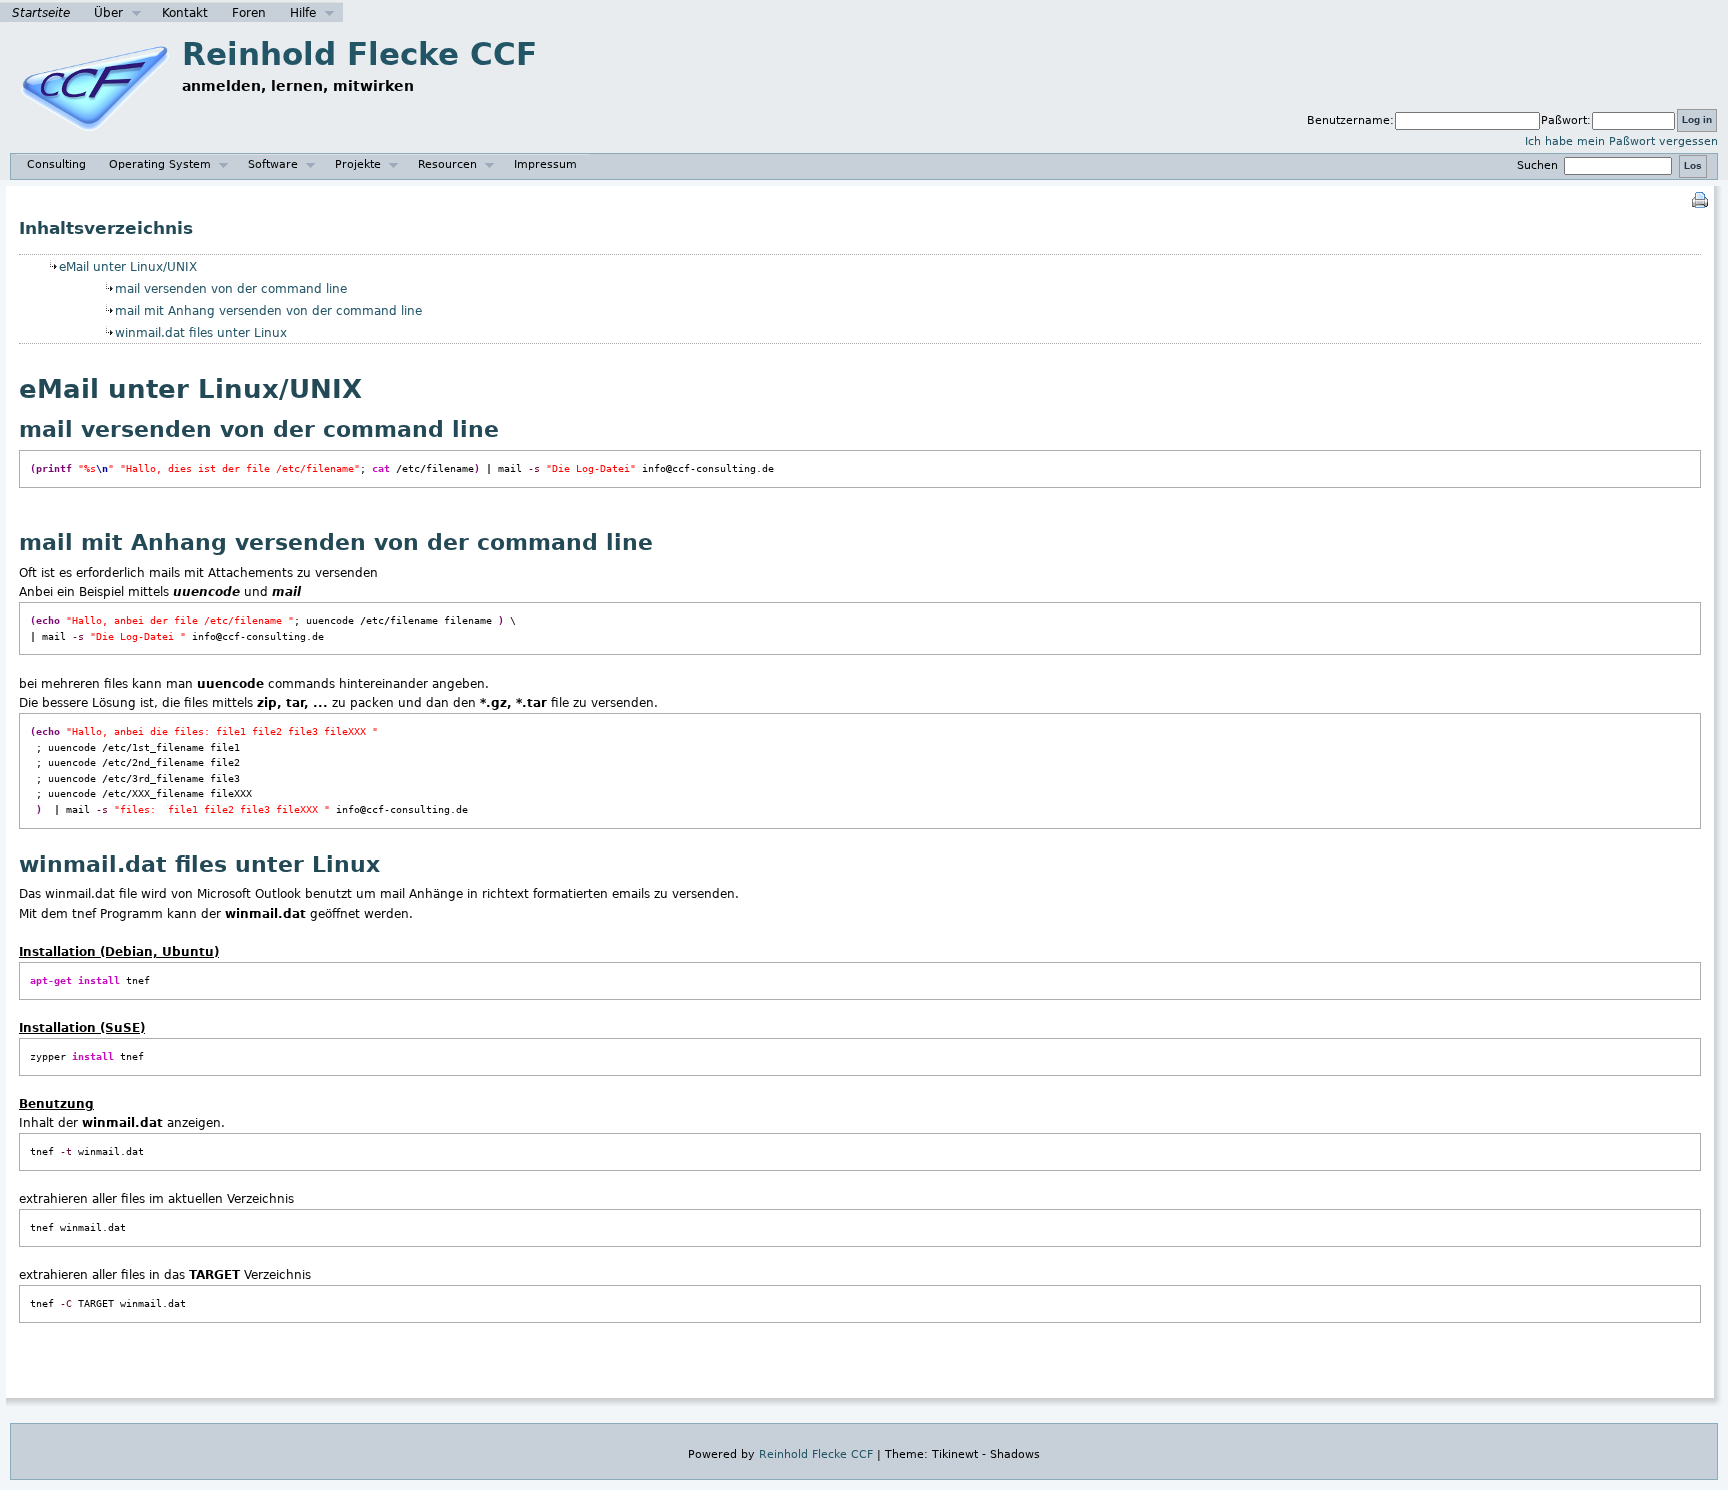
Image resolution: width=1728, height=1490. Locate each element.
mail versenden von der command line (231, 289)
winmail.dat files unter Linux (201, 333)
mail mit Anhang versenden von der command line (268, 311)
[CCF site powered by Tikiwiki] (95, 141)
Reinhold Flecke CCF (359, 54)
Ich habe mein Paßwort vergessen (1621, 141)
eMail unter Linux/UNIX (128, 267)
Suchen (1539, 165)
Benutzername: (1350, 120)
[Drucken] (1700, 199)
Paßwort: (1566, 120)
